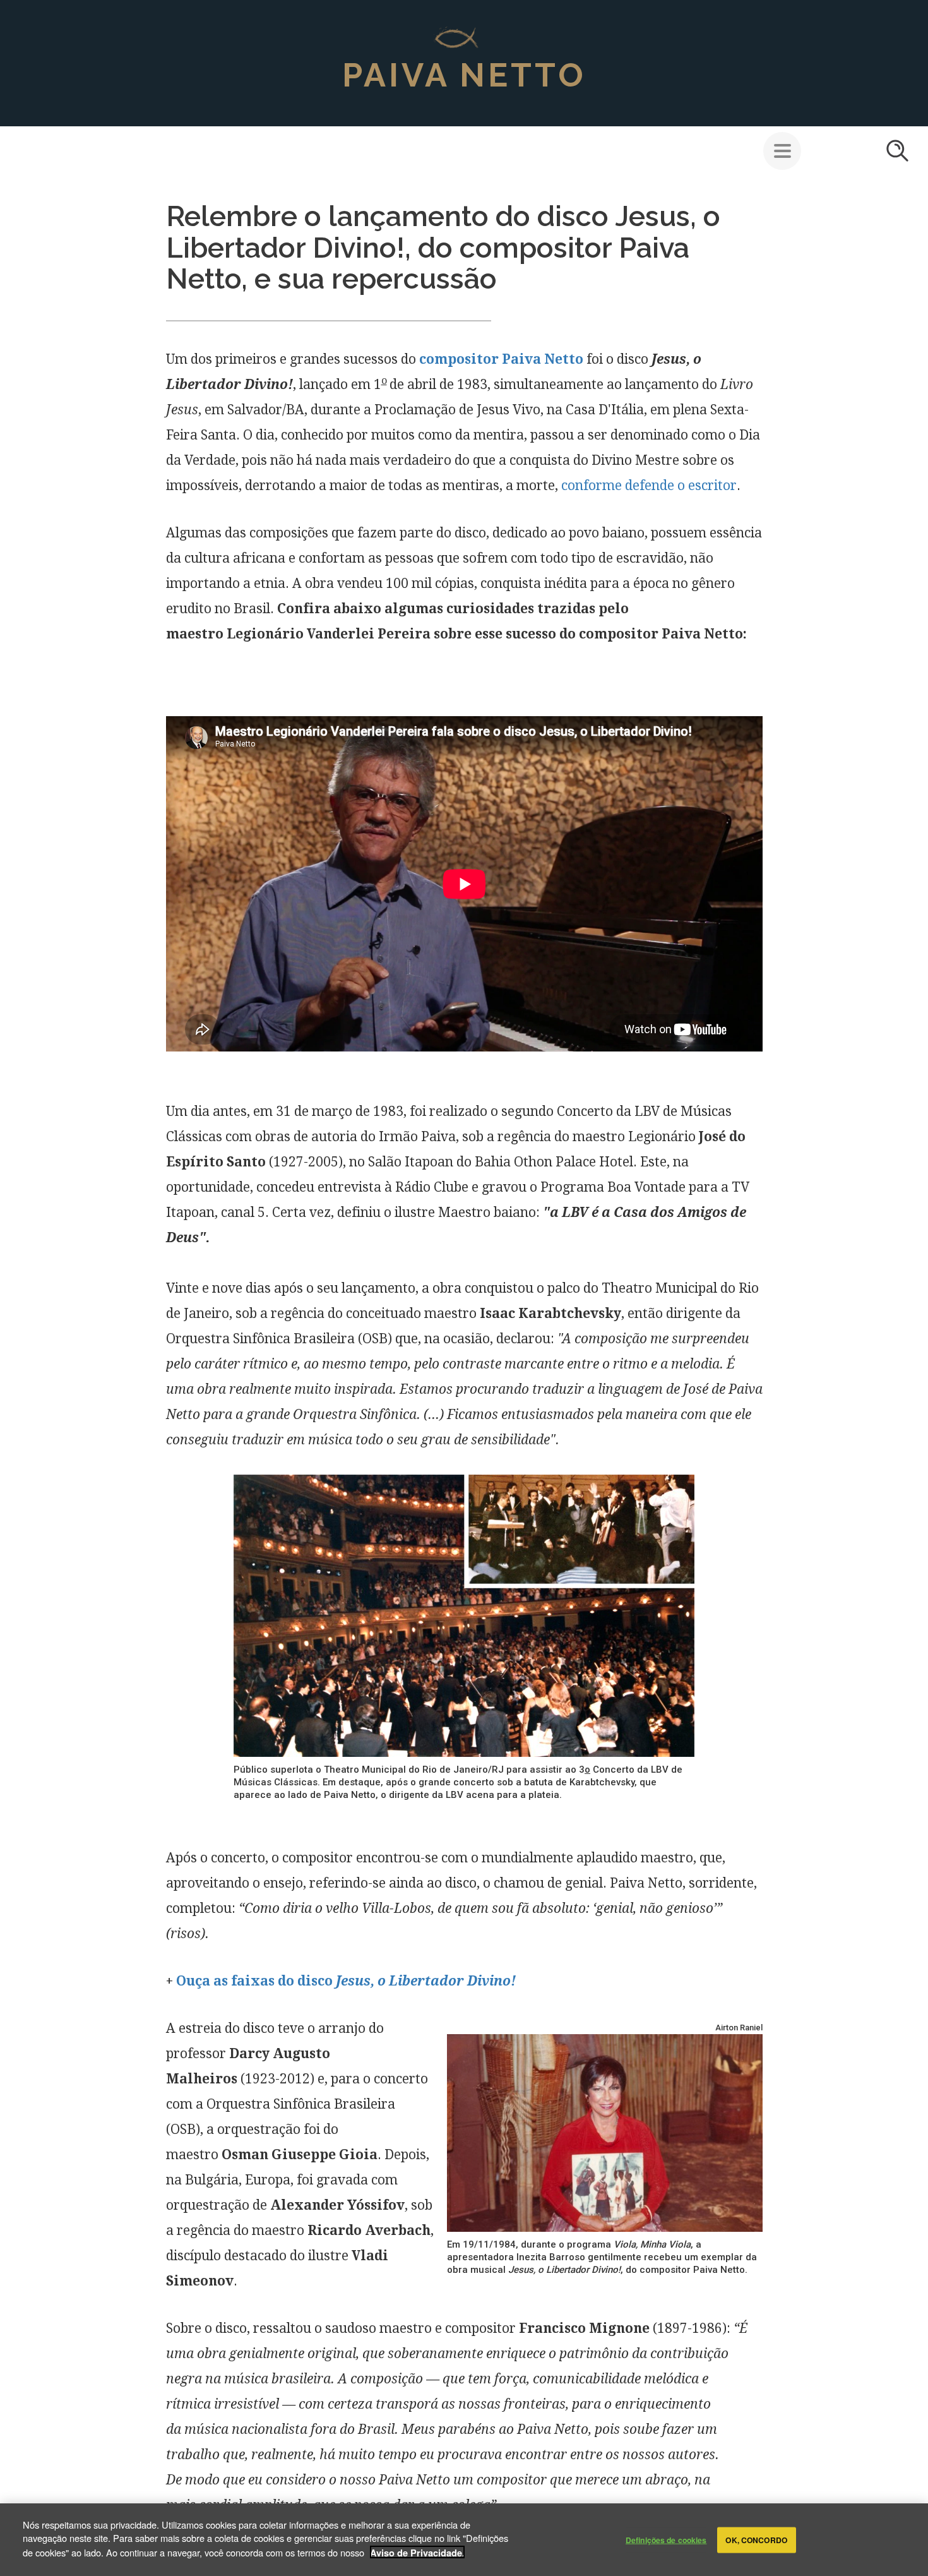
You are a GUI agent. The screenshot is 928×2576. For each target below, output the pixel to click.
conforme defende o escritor (649, 485)
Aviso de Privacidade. (417, 2552)
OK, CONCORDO (756, 2540)
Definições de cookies (666, 2540)
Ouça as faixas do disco (346, 1981)
